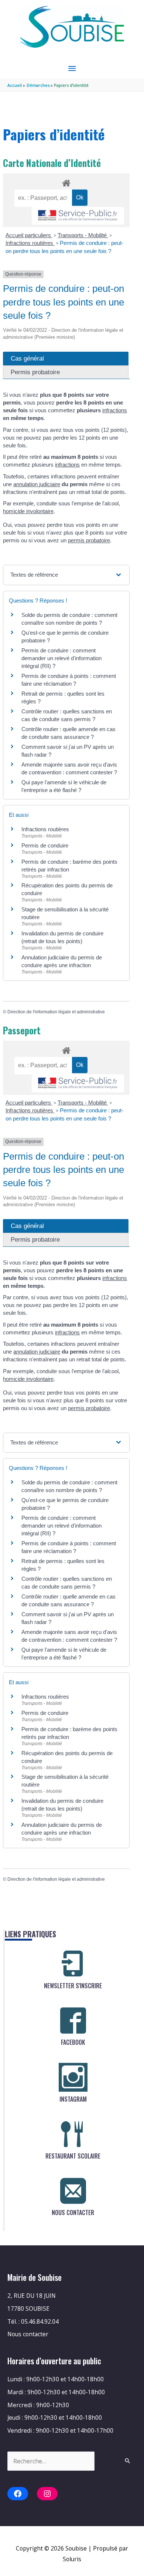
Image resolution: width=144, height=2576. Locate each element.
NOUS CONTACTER (73, 2212)
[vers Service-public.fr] (78, 216)
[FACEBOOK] (73, 2020)
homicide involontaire (28, 511)
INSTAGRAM (73, 2099)
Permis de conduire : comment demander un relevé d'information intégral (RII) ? (61, 658)
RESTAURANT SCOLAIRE (73, 2156)
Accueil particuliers (29, 235)
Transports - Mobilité (83, 235)
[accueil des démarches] (66, 182)
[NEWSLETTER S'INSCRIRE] (73, 1964)
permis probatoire (89, 540)
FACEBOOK (73, 2042)
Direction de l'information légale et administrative (56, 1012)
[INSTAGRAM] (73, 2077)
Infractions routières (30, 243)
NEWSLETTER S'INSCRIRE (73, 1986)
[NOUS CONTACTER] (73, 2191)
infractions (115, 410)
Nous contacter (28, 2334)
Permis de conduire (45, 845)
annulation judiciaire (37, 484)
